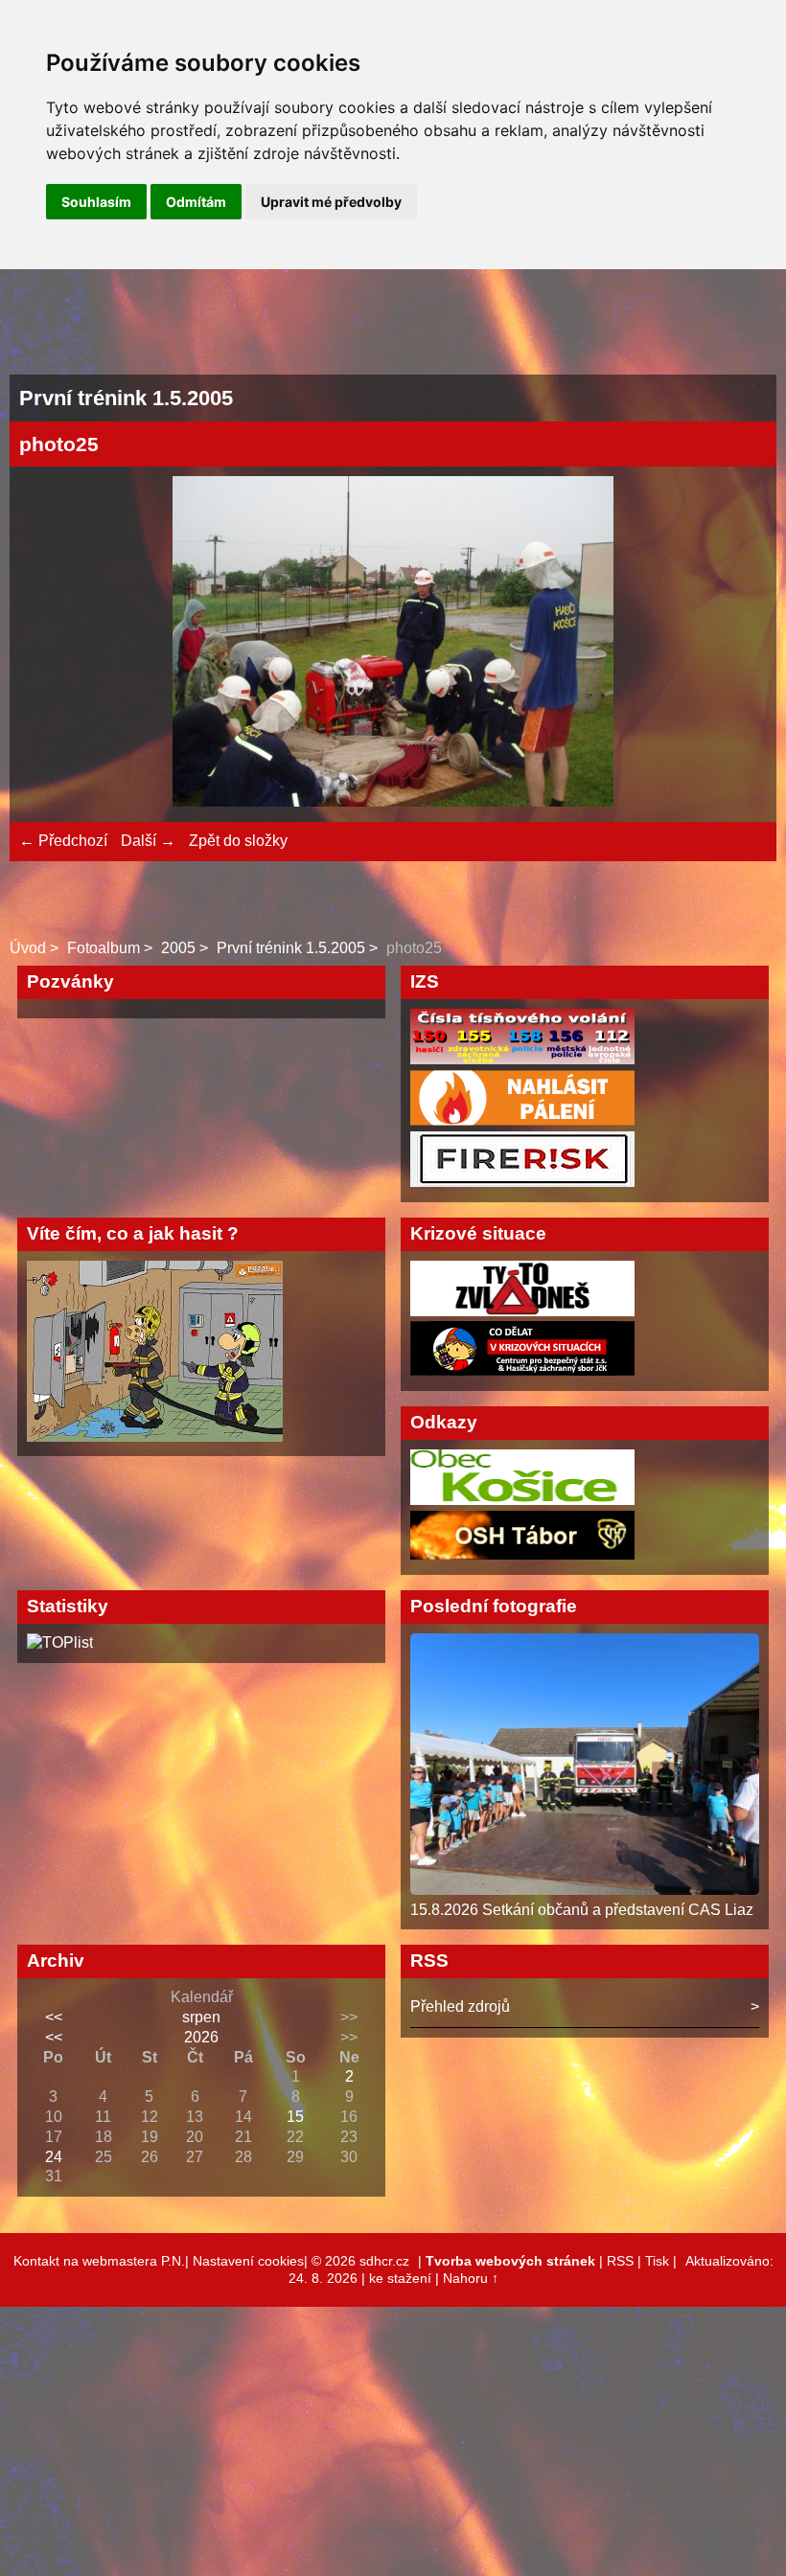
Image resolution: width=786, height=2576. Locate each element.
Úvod (28, 948)
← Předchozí (63, 841)
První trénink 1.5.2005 (291, 948)
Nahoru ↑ (471, 2278)
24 (54, 2157)
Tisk (657, 2261)
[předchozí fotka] (50, 644)
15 (295, 2117)
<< (54, 2017)
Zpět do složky (238, 841)
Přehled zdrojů (460, 2006)
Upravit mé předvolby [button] (331, 202)
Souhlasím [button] (96, 202)
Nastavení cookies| (252, 2261)
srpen (201, 2017)
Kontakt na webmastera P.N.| (103, 2261)
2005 (178, 948)
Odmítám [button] (196, 202)
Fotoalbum (104, 948)
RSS (620, 2261)
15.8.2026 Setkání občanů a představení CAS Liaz (582, 1910)
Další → (148, 841)
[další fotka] (736, 644)
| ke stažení (398, 2278)
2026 (201, 2037)
